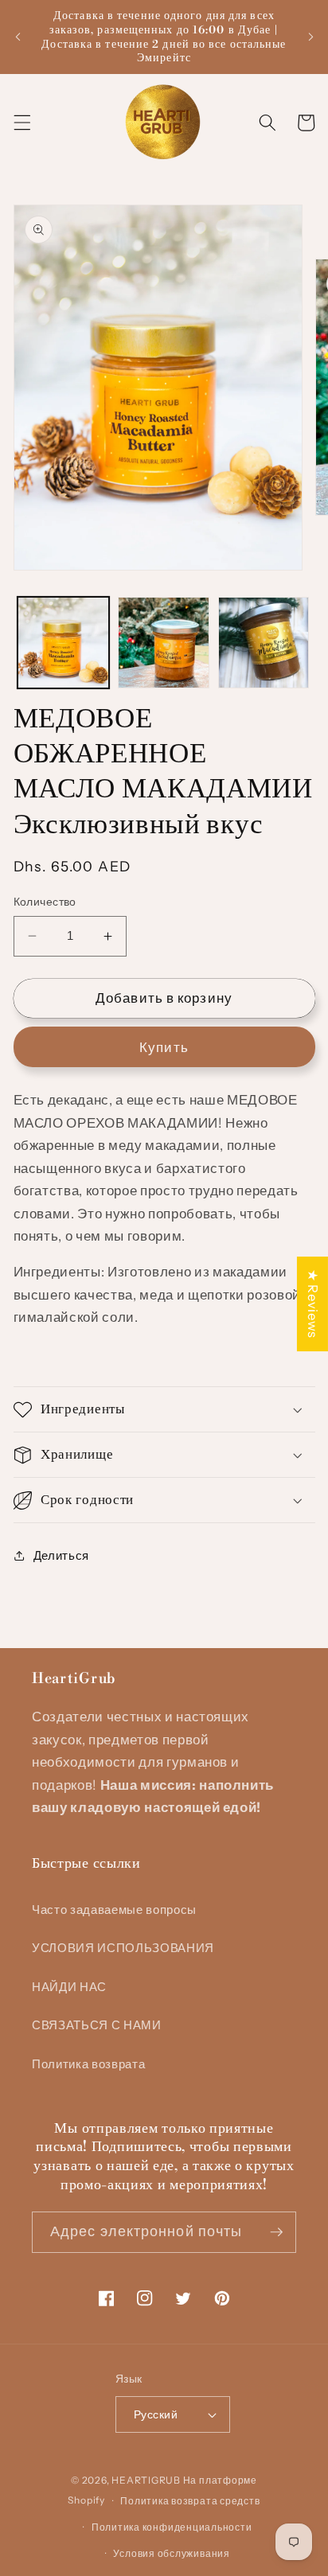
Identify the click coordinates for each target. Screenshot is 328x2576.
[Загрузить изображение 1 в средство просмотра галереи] (63, 643)
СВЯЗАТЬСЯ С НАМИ (97, 2025)
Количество (45, 902)
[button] (21, 123)
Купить (164, 1047)
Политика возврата (88, 2064)
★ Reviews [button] (313, 1304)
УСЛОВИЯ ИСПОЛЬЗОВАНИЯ (123, 1948)
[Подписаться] (276, 2232)
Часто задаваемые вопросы (114, 1910)
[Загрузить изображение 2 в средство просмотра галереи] (164, 643)
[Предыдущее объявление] (18, 37)
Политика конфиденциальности (172, 2527)
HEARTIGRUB (146, 2480)
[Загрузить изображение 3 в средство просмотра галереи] (264, 643)
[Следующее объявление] (310, 37)
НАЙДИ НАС (69, 1987)
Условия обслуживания (171, 2553)
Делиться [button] (61, 1555)
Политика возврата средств (190, 2501)
